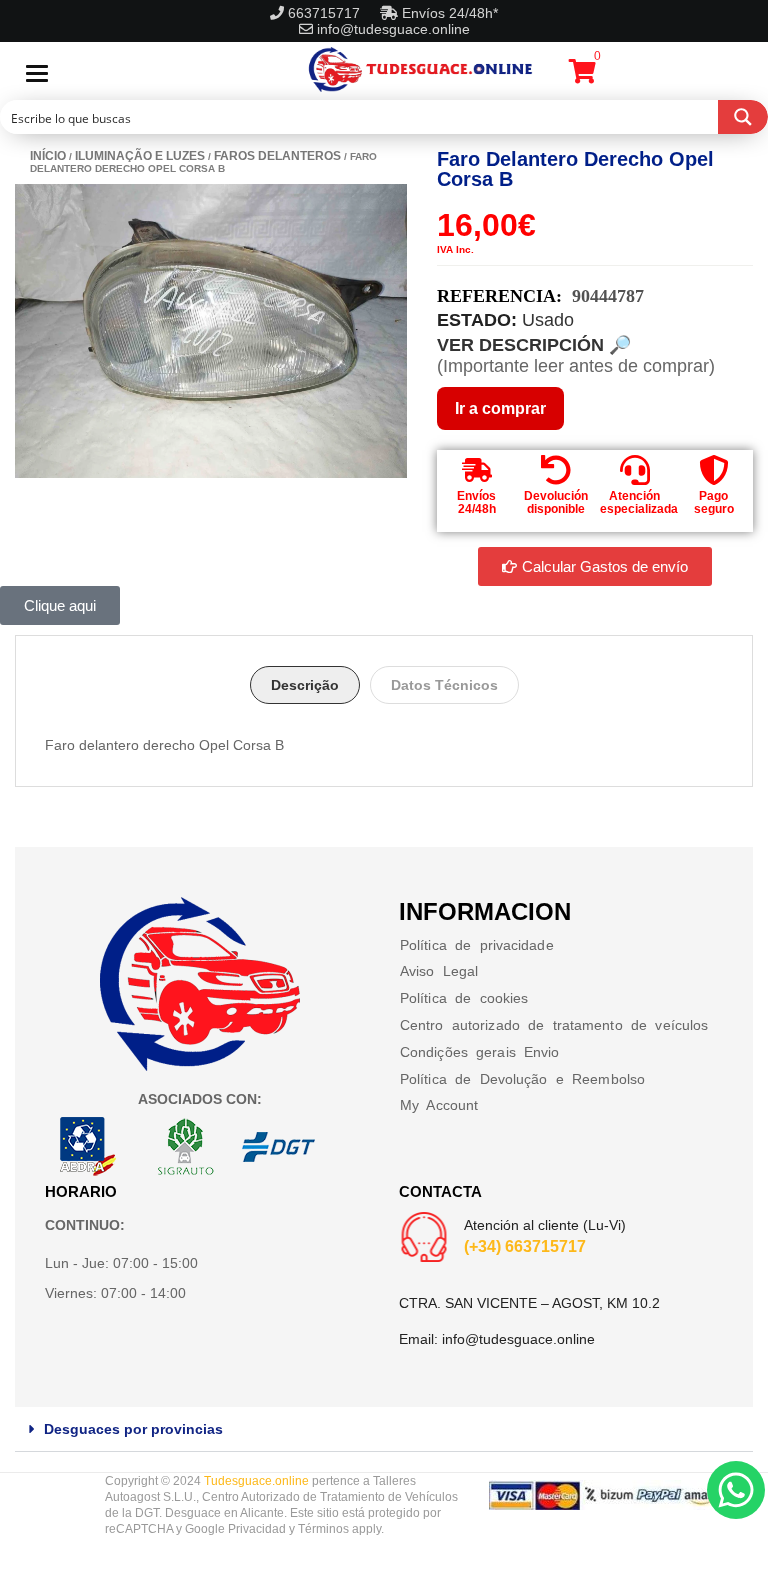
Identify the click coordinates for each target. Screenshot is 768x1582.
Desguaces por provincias (133, 1429)
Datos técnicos (444, 685)
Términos (323, 1529)
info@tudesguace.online (393, 29)
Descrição (305, 685)
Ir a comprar (500, 408)
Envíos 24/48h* (448, 13)
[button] (384, 1429)
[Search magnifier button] (743, 117)
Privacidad (257, 1529)
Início (48, 156)
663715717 (326, 13)
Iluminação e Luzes (140, 156)
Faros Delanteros (277, 156)
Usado (548, 320)
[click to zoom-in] (211, 331)
